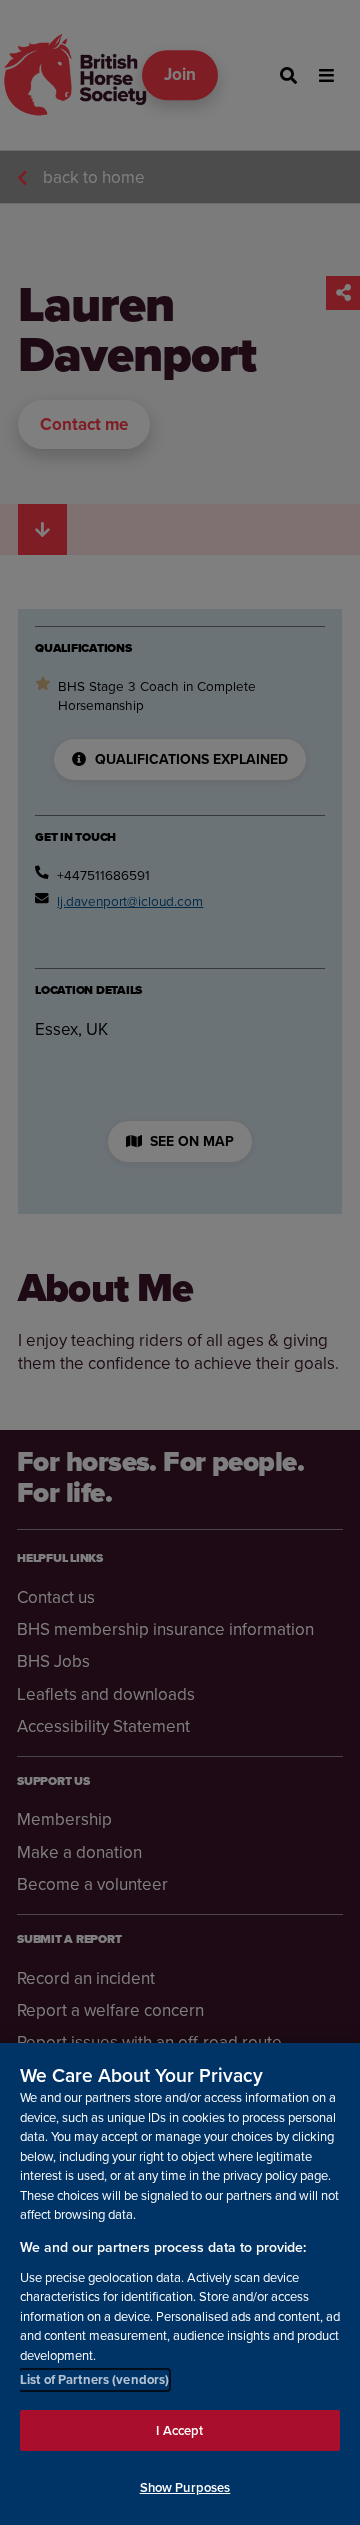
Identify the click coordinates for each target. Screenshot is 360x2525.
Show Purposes (185, 2487)
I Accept (179, 2430)
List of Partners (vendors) (94, 2379)
